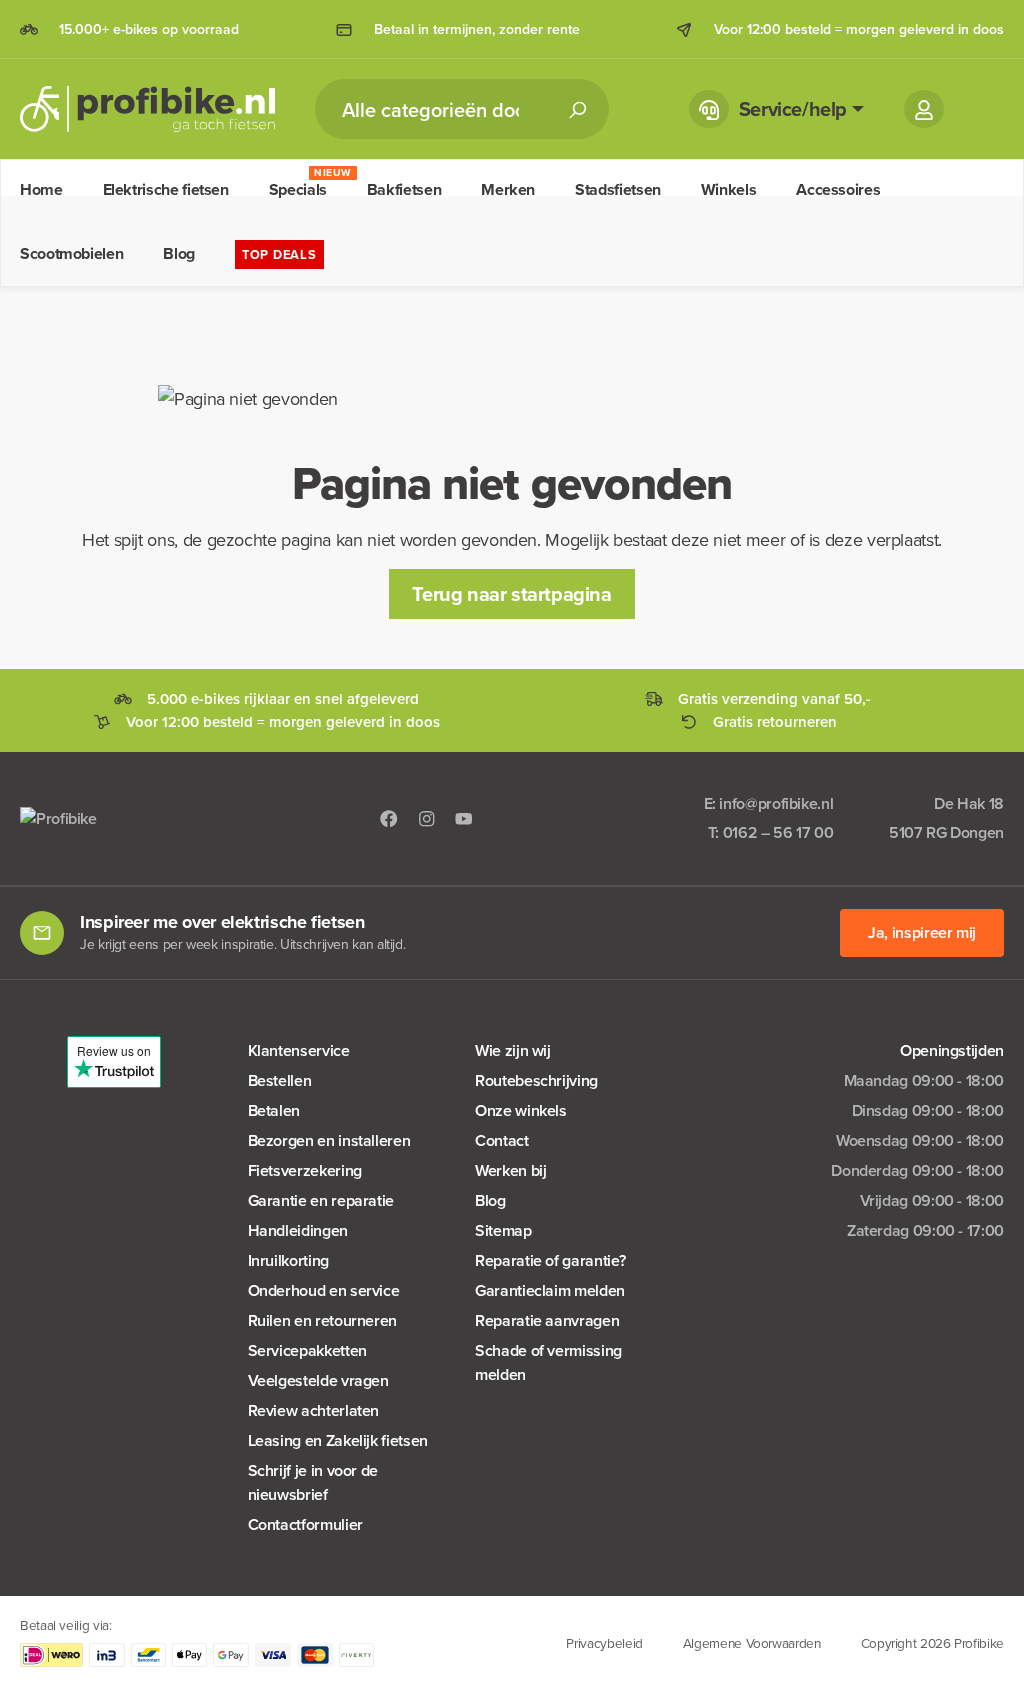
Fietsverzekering (305, 1170)
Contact (501, 1140)
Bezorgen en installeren (329, 1140)
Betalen (274, 1110)
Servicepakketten (307, 1350)
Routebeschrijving (536, 1080)
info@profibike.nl (776, 803)
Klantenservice (299, 1050)
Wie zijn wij (513, 1050)
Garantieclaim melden (550, 1290)
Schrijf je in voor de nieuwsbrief (313, 1482)
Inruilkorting (288, 1260)
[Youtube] (464, 818)
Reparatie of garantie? (550, 1260)
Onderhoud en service (324, 1290)
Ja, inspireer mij (922, 932)
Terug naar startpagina (511, 593)
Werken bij (510, 1170)
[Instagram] (427, 818)
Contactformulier (305, 1524)
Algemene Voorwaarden (752, 1642)
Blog (490, 1200)
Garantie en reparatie (321, 1200)
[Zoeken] (577, 109)
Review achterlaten (314, 1410)
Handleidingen (298, 1230)
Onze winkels (521, 1110)
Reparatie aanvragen (547, 1320)
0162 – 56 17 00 (778, 832)
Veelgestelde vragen (318, 1380)
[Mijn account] (924, 109)
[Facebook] (389, 818)
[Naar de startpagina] (147, 109)
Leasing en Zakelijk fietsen (338, 1440)
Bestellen (280, 1080)
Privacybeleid (604, 1642)
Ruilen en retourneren (322, 1320)
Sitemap (503, 1230)
